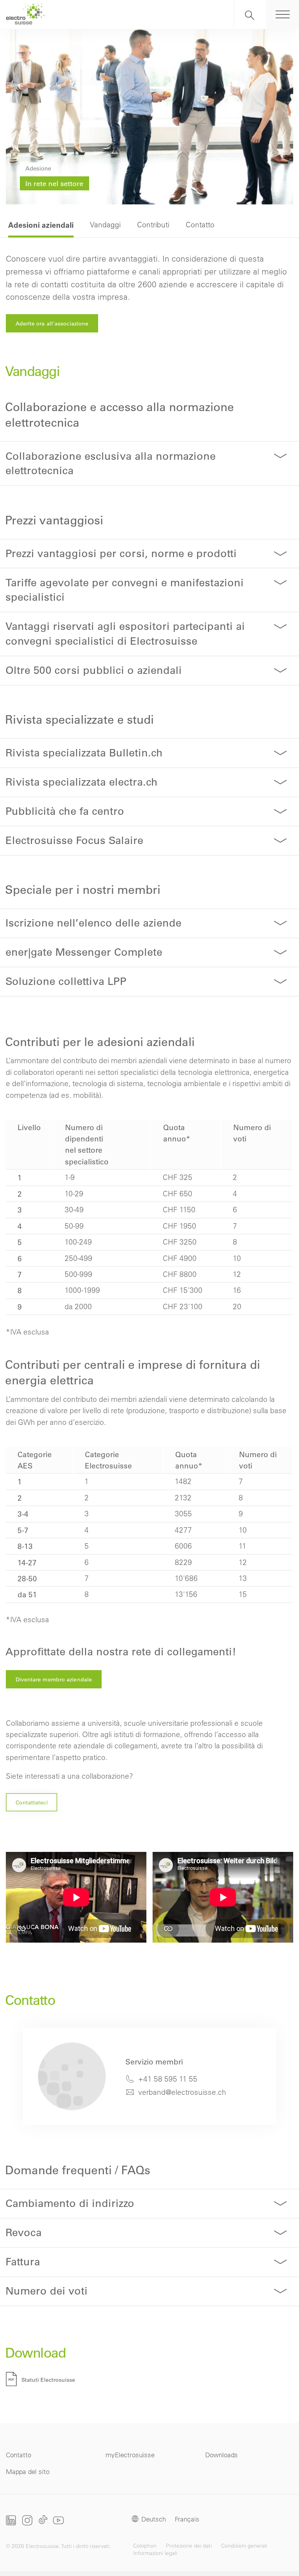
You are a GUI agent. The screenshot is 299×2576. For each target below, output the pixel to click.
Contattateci (32, 1802)
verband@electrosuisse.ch (182, 2092)
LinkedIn (11, 2520)
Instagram (27, 2520)
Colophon (145, 2546)
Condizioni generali (244, 2546)
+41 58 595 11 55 (168, 2079)
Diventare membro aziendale (54, 1679)
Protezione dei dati (189, 2546)
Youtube (58, 2520)
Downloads (222, 2455)
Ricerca (250, 14)
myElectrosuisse (130, 2455)
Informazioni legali (155, 2553)
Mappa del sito (28, 2471)
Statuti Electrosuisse (48, 2380)
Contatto (18, 2455)
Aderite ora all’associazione (52, 324)
